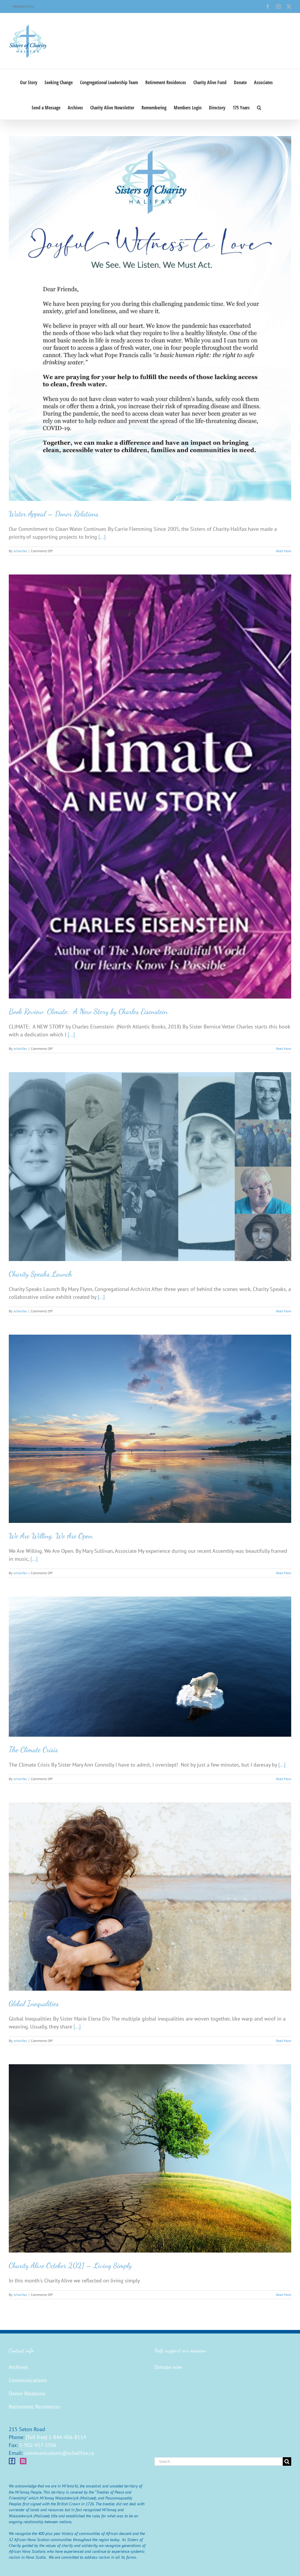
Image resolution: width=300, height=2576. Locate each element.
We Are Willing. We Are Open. (51, 1536)
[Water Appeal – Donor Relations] (150, 318)
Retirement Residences (35, 2407)
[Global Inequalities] (150, 1897)
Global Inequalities (34, 2003)
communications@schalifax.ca (59, 2453)
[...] (102, 537)
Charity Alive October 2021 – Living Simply (70, 2265)
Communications (28, 2380)
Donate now (168, 2367)
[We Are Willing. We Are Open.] (150, 1429)
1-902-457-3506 (38, 2445)
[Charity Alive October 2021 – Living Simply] (150, 2158)
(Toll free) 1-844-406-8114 (56, 2437)
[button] (259, 107)
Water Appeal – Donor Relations (54, 514)
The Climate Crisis (33, 1749)
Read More (284, 551)
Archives (18, 2367)
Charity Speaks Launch (40, 1274)
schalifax (20, 551)
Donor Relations (27, 2393)
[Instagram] (23, 2461)
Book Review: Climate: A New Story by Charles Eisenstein (88, 1011)
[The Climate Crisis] (150, 1666)
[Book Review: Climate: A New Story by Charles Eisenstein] (150, 787)
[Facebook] (12, 2461)
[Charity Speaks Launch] (150, 1166)
